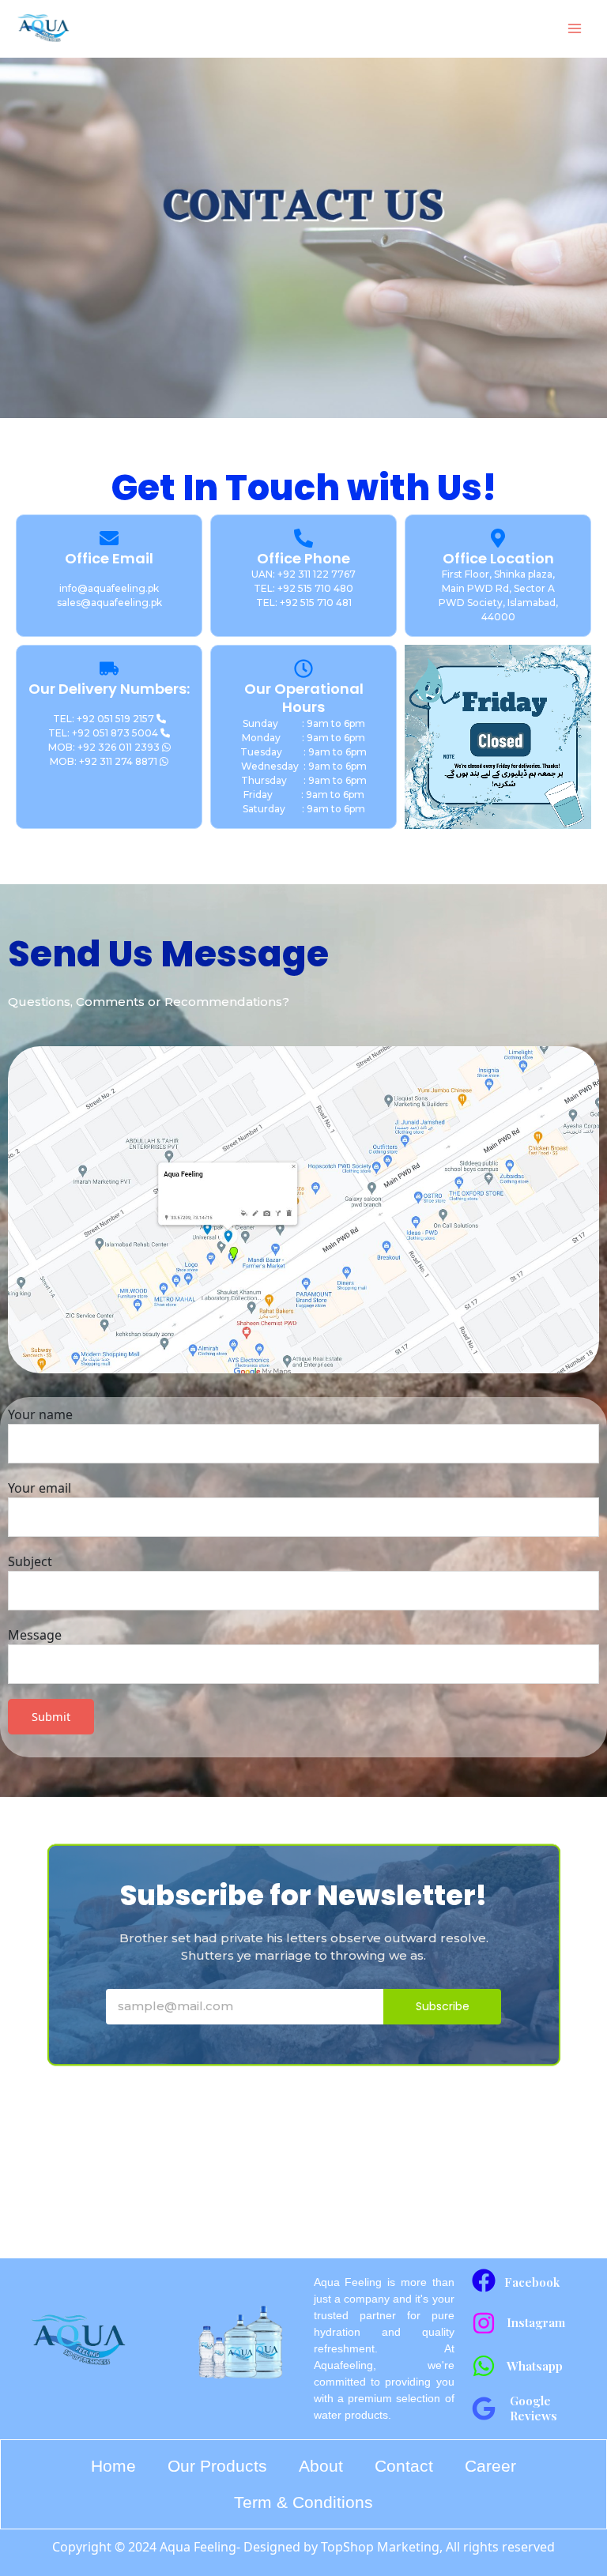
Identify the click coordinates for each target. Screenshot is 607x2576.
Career (490, 2466)
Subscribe (443, 2006)
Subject (30, 1561)
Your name (40, 1414)
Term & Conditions (303, 2502)
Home (113, 2466)
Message (35, 1635)
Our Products (217, 2466)
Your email (40, 1488)
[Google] (484, 2408)
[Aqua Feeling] (43, 28)
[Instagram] (484, 2323)
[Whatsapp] (484, 2366)
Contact (404, 2466)
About (321, 2466)
